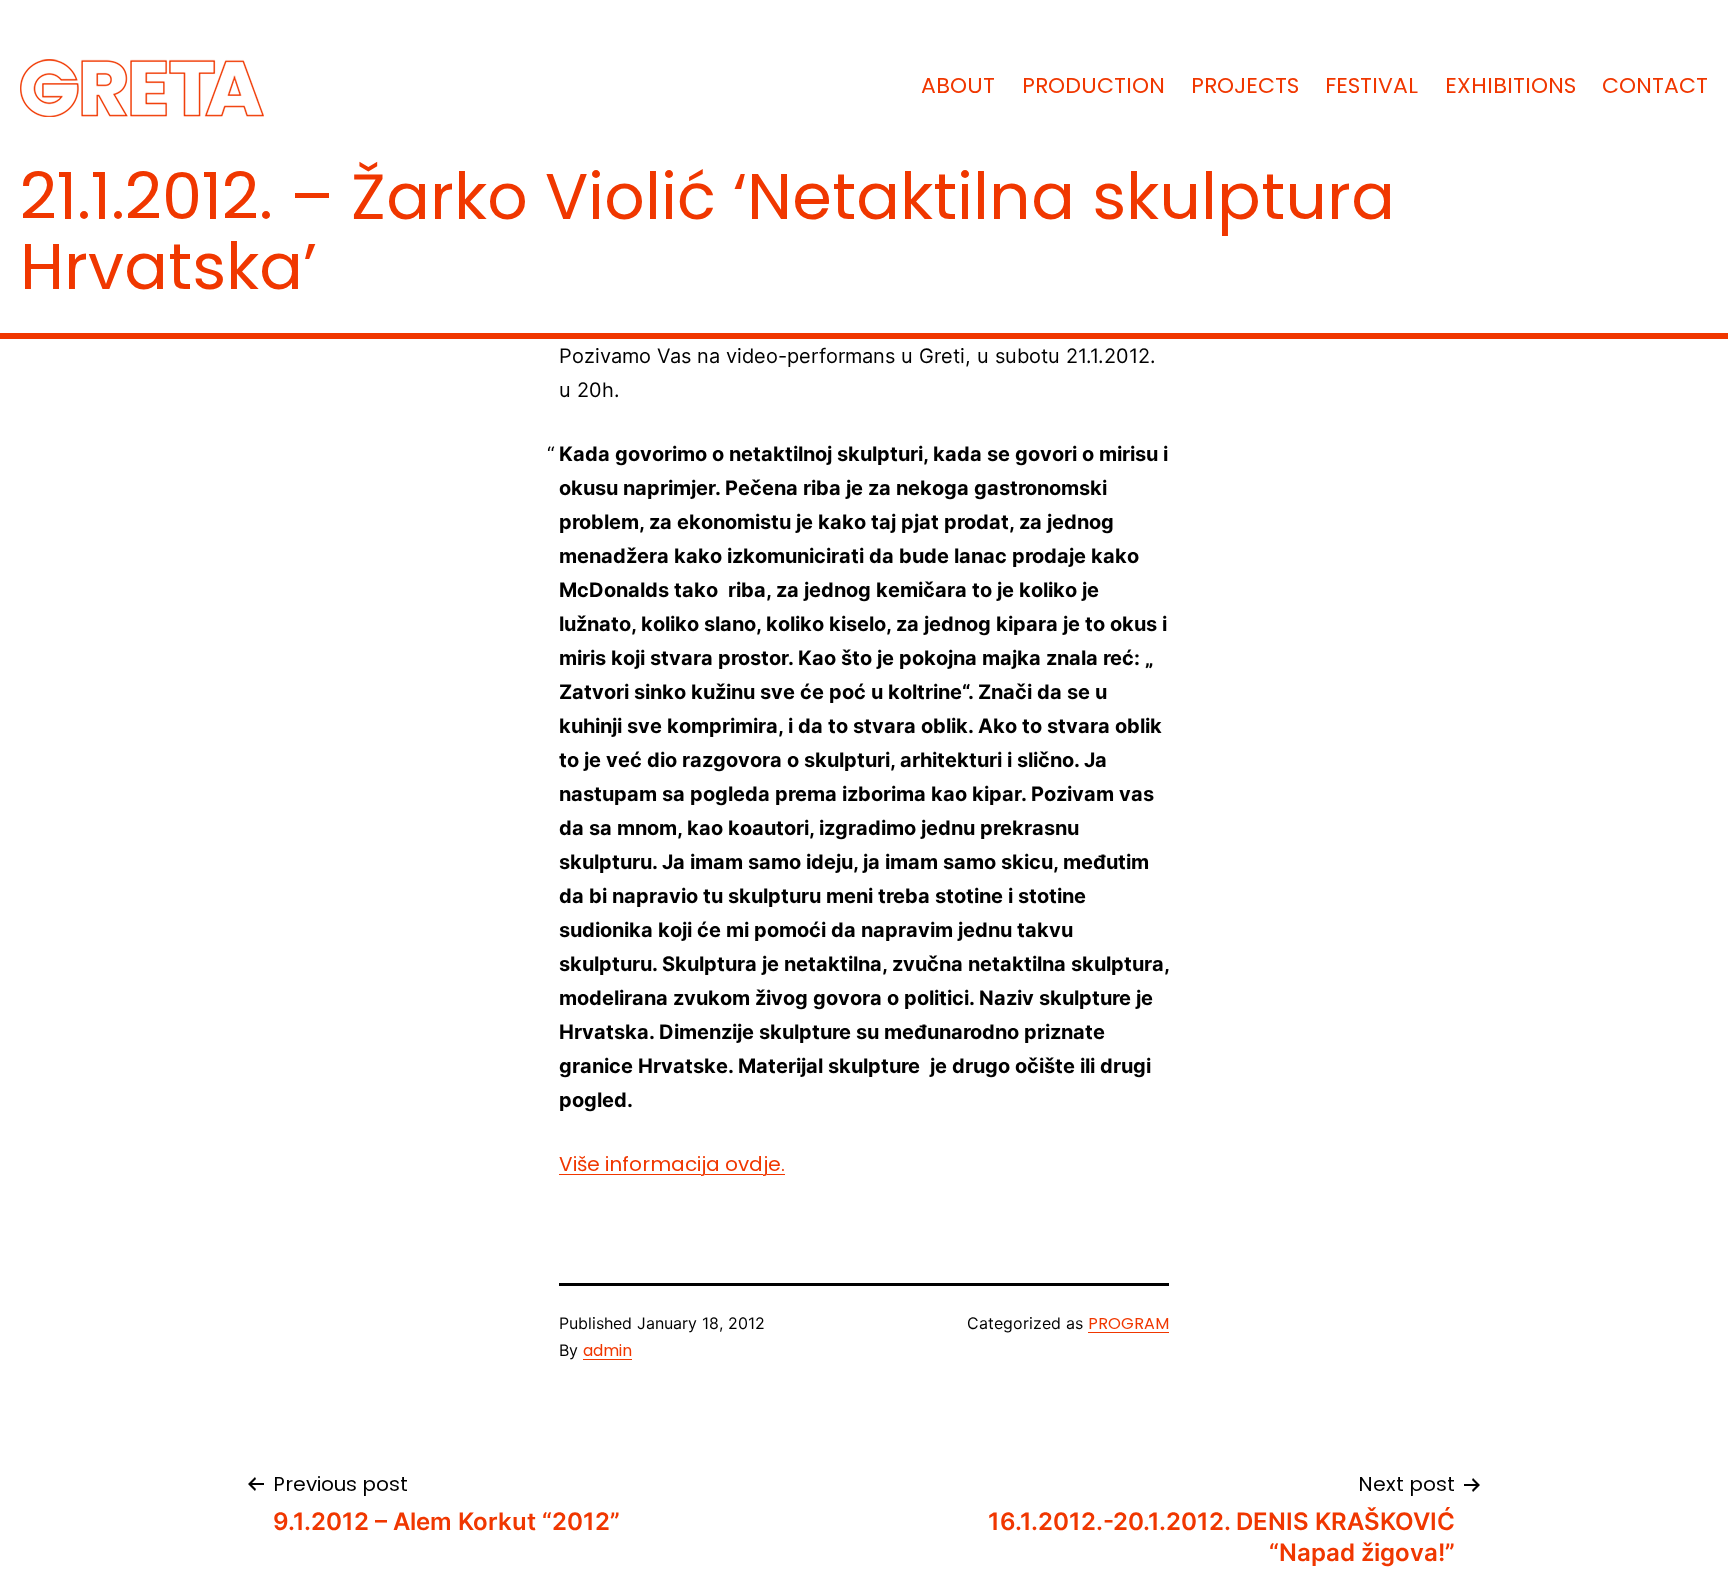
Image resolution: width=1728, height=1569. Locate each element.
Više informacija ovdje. (672, 1164)
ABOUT (958, 85)
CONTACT (1655, 85)
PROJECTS (1245, 85)
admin (607, 1350)
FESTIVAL (1371, 85)
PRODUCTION (1093, 85)
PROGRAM (1128, 1323)
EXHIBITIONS (1510, 85)
